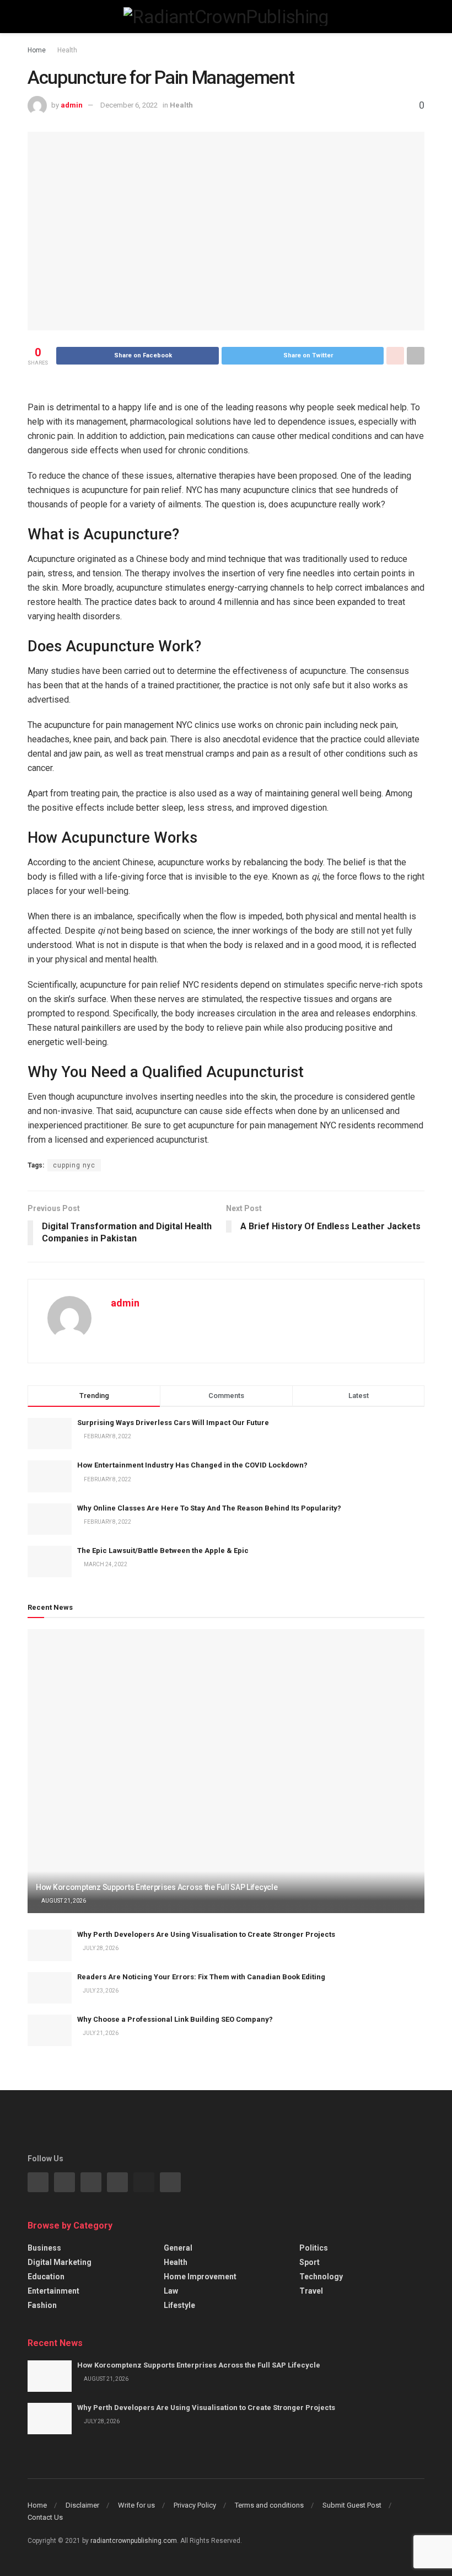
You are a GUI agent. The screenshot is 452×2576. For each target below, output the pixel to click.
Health (67, 50)
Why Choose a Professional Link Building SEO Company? (175, 2019)
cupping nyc (74, 1165)
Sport (310, 2262)
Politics (314, 2248)
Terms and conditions (269, 2505)
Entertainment (53, 2291)
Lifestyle (179, 2305)
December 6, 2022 (129, 105)
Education (46, 2277)
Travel (311, 2291)
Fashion (42, 2305)
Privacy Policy (195, 2505)
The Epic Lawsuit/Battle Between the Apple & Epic (163, 1551)
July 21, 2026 (100, 2033)
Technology (321, 2277)
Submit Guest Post (352, 2505)
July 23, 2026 (100, 1991)
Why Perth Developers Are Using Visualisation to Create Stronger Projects (206, 1934)
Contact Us (45, 2517)
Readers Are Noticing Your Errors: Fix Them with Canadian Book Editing (201, 1977)
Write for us (136, 2505)
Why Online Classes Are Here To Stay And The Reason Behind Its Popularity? (209, 1508)
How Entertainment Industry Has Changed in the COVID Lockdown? (192, 1465)
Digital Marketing (60, 2262)
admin (72, 105)
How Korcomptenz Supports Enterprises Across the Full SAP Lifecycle (157, 1887)
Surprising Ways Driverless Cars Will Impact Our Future (173, 1423)
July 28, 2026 (100, 1948)
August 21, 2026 (63, 1901)
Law (171, 2291)
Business (44, 2248)
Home (37, 50)
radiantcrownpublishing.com (134, 2541)
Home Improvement (200, 2277)
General (178, 2248)
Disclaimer (82, 2505)
